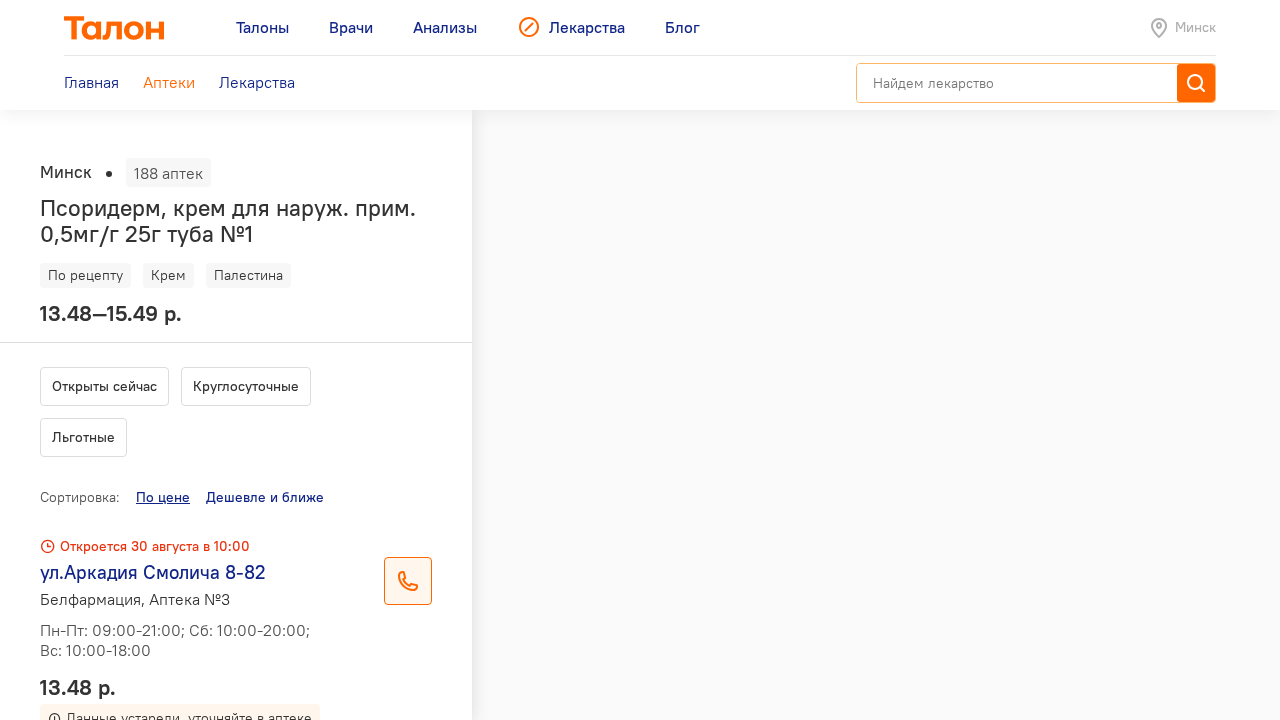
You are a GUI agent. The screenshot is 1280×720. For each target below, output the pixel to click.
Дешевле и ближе (265, 497)
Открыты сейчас (104, 386)
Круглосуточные (246, 386)
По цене (163, 497)
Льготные (83, 437)
